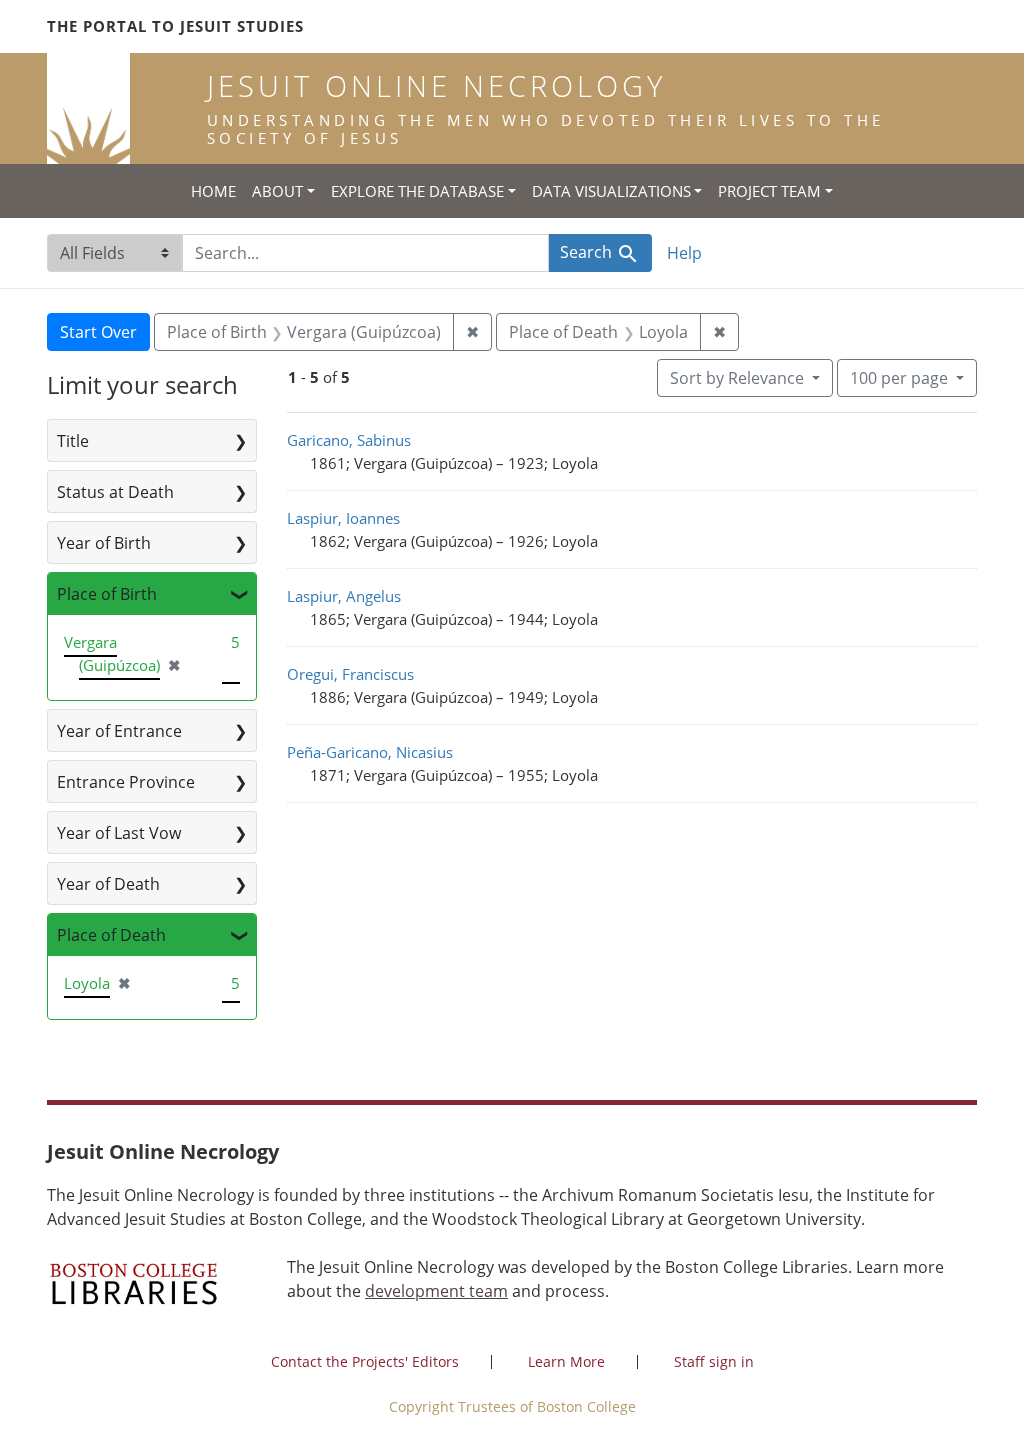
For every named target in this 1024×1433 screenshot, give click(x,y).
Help (684, 253)
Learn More (566, 1361)
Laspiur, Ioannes (343, 518)
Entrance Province (126, 782)
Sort (737, 378)
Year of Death (108, 884)
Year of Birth (104, 543)
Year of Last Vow (119, 833)
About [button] (277, 191)
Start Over (98, 332)
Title (73, 441)
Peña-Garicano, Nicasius (370, 752)
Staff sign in (714, 1361)
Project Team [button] (769, 191)
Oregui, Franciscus (350, 674)
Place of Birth (107, 594)
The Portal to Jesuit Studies (175, 26)
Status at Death (115, 492)
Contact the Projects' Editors (365, 1361)
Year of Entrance (119, 731)
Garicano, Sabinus (349, 440)
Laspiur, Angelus (344, 596)
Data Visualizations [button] (611, 191)
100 (899, 377)
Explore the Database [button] (417, 191)
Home (213, 191)
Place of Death (111, 935)
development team (436, 1291)
